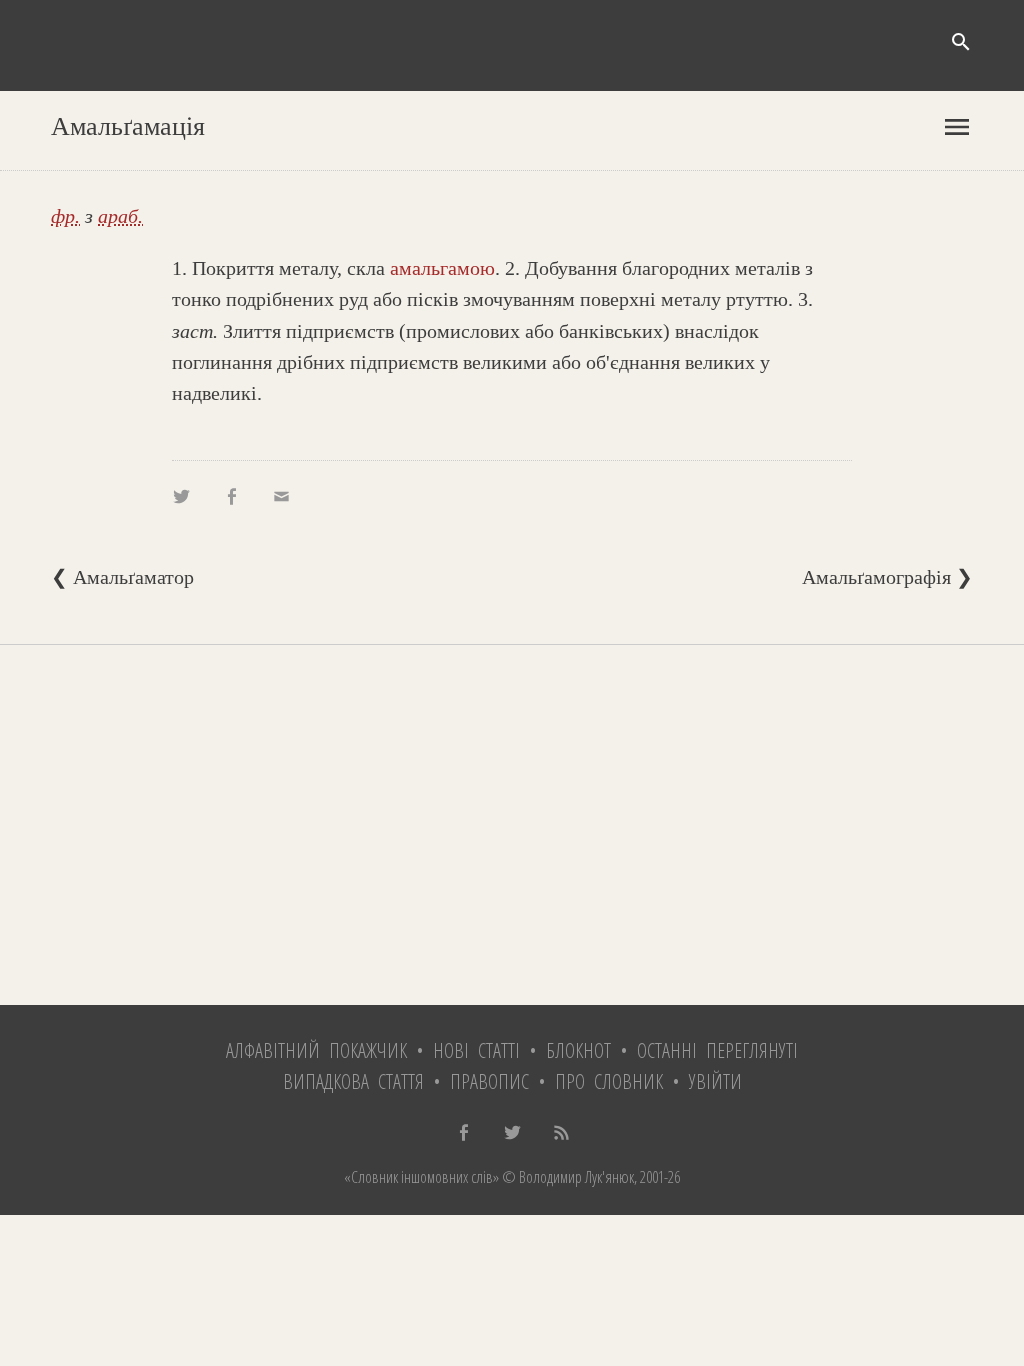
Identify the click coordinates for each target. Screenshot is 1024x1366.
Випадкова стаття (353, 1081)
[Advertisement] (512, 825)
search (961, 42)
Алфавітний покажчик (316, 1050)
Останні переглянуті (717, 1050)
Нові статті (476, 1050)
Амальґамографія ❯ (887, 577)
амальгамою (442, 268)
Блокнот (578, 1050)
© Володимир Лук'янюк (566, 1177)
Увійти (715, 1081)
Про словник (609, 1081)
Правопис (489, 1081)
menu (957, 127)
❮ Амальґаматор (122, 577)
